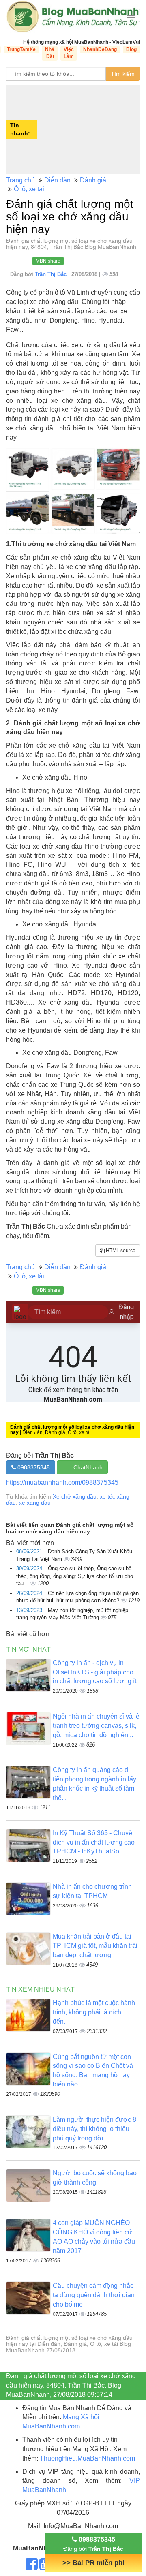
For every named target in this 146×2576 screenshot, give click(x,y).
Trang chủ (20, 180)
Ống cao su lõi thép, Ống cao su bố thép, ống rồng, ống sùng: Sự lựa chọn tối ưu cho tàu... (75, 1576)
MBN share (48, 261)
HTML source (120, 1251)
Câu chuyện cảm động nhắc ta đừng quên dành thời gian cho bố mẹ (94, 2295)
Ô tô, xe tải (29, 189)
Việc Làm (69, 53)
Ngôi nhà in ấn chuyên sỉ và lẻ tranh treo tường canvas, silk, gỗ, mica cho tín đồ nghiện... (96, 1726)
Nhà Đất (50, 53)
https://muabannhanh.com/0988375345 (62, 1483)
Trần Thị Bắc (52, 274)
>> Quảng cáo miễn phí (93, 2563)
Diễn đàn (57, 180)
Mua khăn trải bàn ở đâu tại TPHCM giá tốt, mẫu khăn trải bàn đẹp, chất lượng (95, 1946)
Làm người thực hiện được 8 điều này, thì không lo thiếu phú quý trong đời (94, 2129)
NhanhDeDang (100, 49)
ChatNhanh (88, 1467)
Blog (131, 49)
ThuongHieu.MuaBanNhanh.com (87, 2458)
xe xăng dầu (35, 1503)
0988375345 (33, 1467)
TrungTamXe (21, 49)
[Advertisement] (89, 129)
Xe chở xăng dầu (75, 1496)
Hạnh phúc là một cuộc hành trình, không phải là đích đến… (94, 2012)
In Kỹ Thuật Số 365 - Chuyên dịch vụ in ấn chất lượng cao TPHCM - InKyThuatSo (94, 1842)
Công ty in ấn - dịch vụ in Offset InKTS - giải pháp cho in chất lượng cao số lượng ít (94, 1672)
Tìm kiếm (123, 74)
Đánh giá (93, 180)
